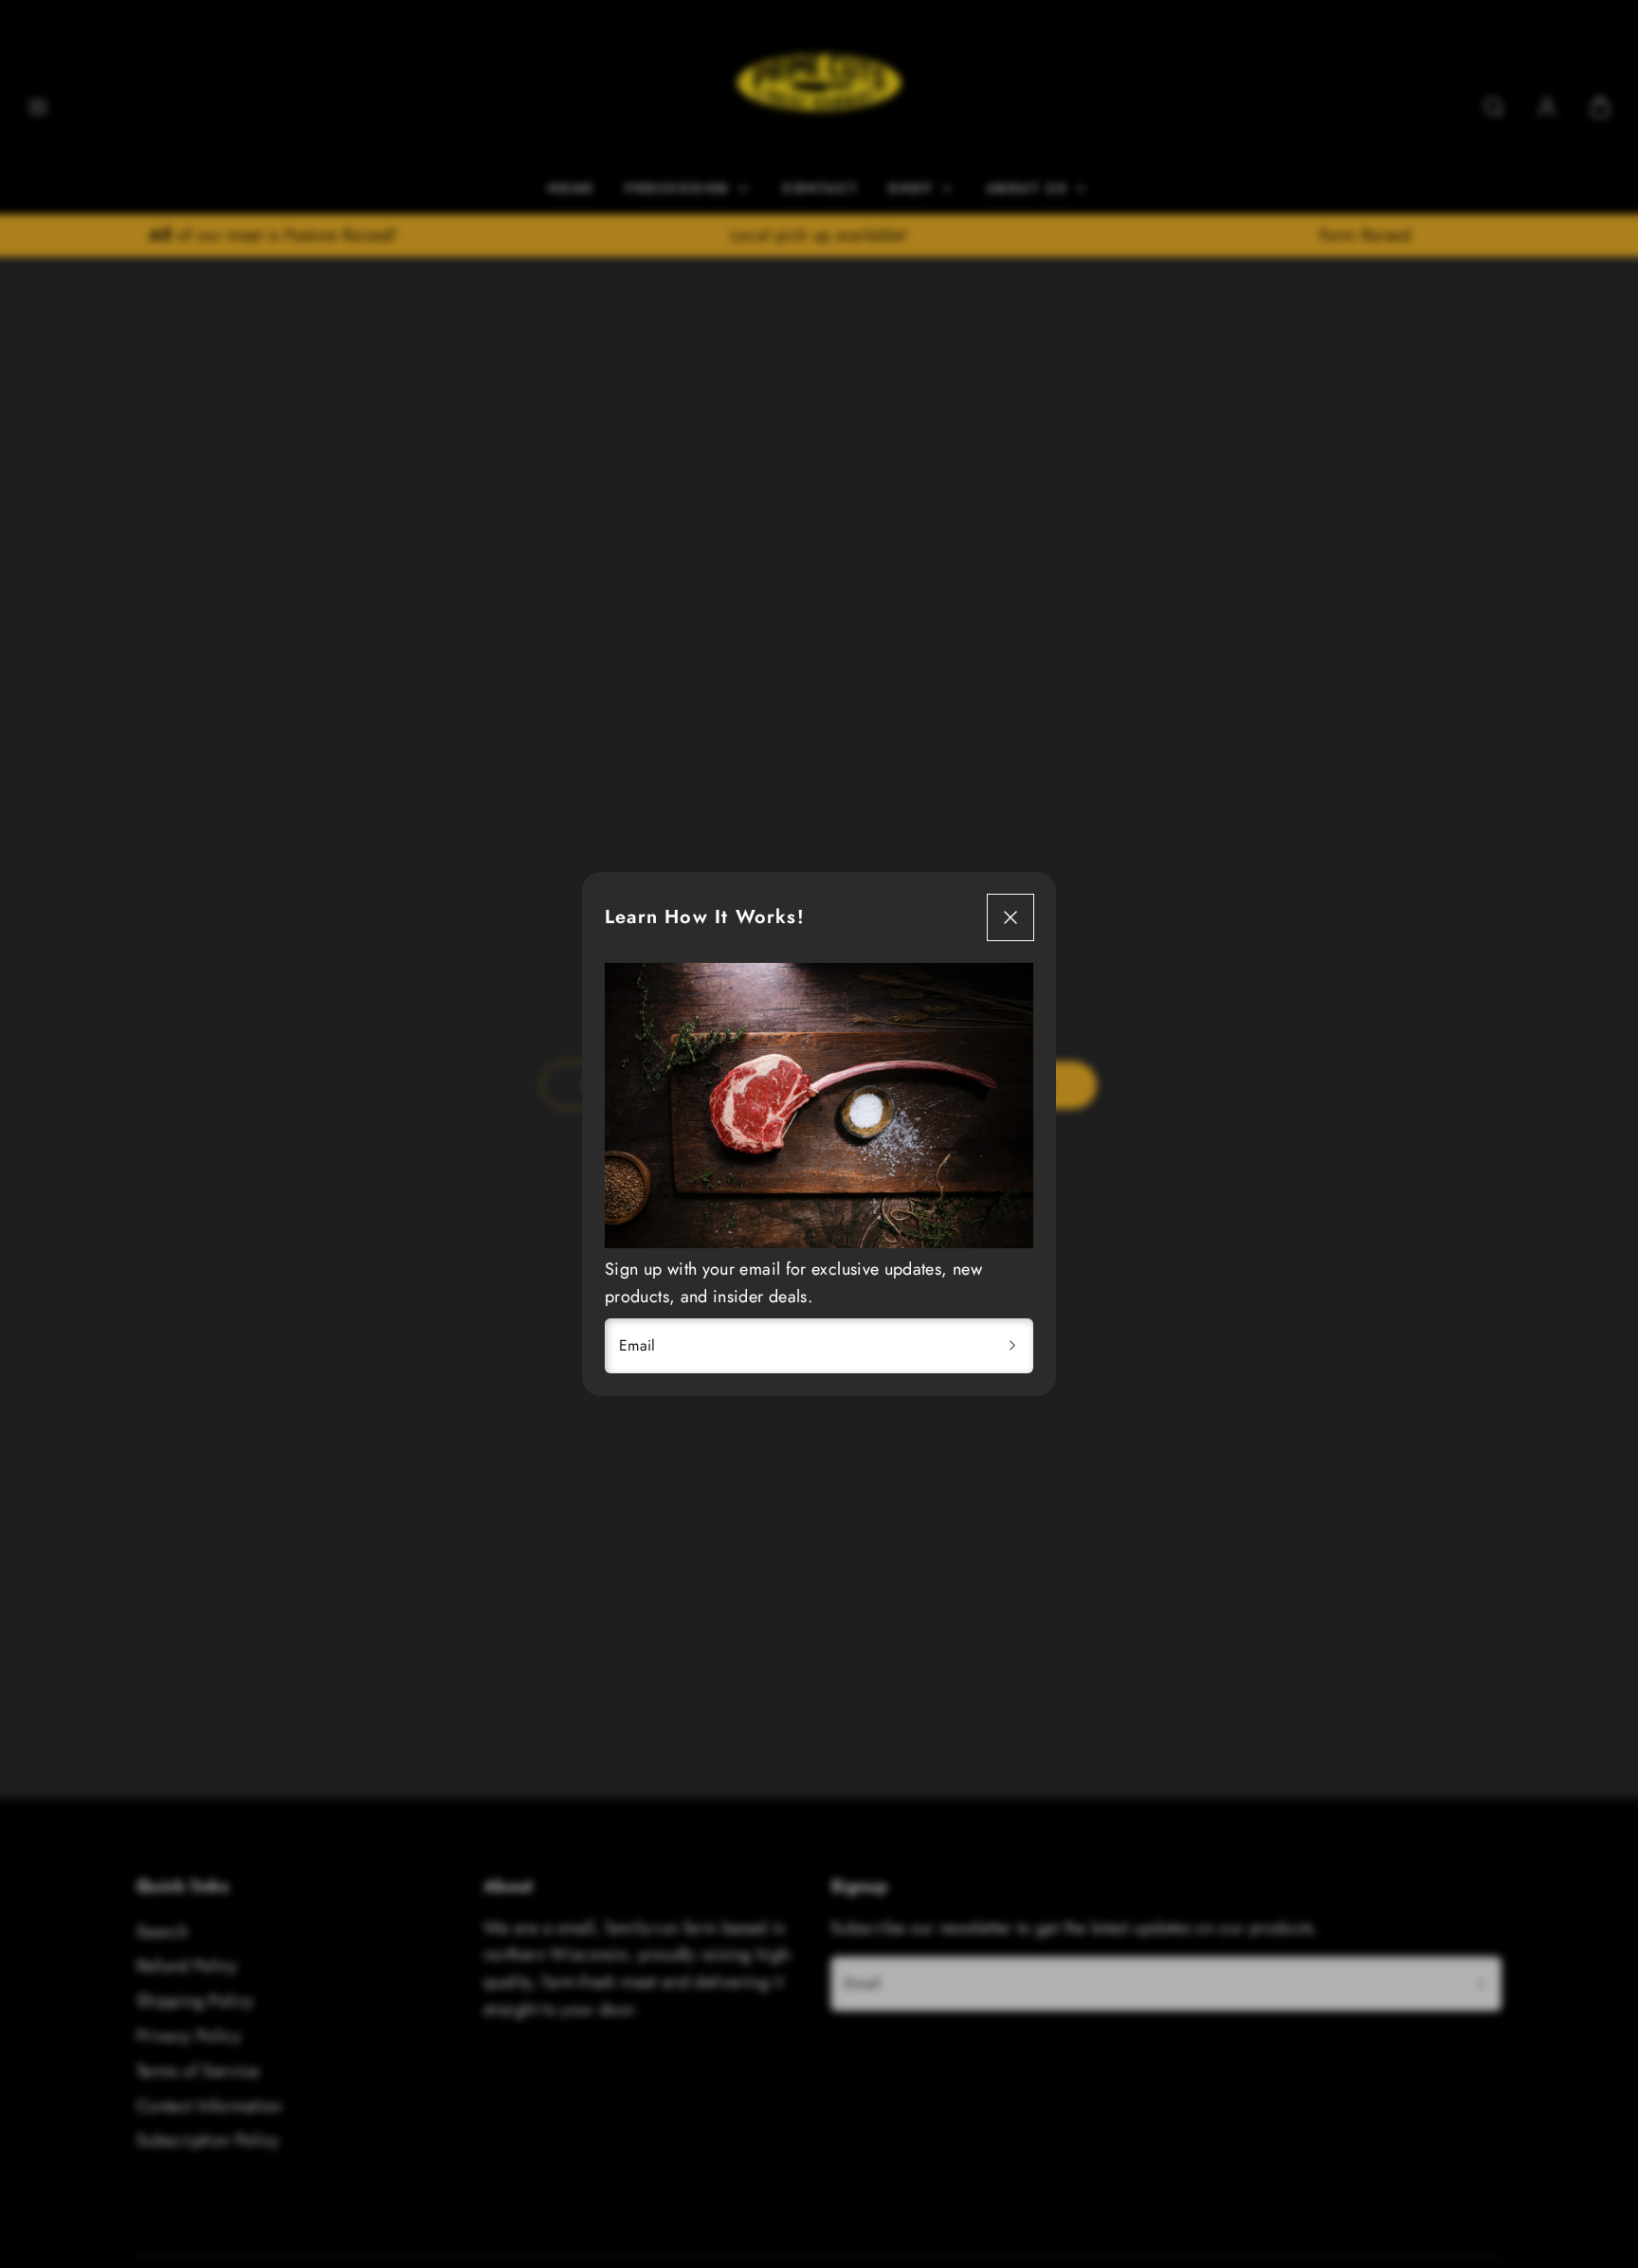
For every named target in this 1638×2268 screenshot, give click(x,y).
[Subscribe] (1012, 1346)
